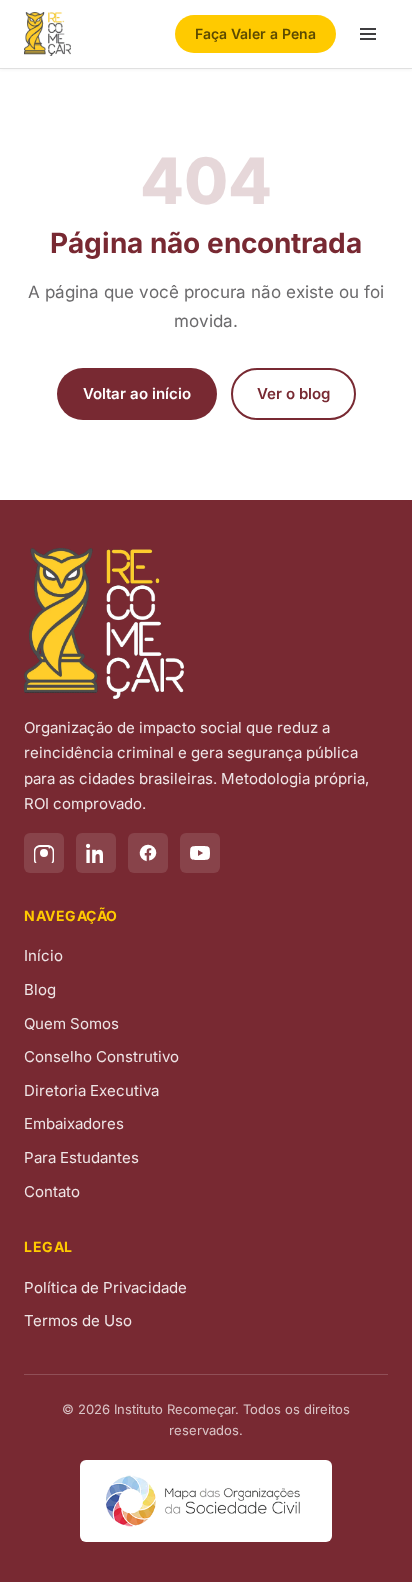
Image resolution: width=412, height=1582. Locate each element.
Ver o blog (293, 393)
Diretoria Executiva (91, 1090)
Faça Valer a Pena (255, 33)
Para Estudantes (81, 1157)
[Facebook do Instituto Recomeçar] (148, 853)
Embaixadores (74, 1123)
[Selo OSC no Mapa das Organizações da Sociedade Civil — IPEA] (206, 1501)
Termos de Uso (78, 1320)
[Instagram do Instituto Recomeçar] (44, 853)
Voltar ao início (137, 393)
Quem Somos (71, 1023)
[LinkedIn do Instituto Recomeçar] (96, 853)
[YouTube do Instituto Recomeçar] (200, 853)
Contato (52, 1191)
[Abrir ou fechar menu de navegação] (368, 34)
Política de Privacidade (105, 1287)
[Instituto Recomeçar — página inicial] (47, 34)
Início (43, 955)
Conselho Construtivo (101, 1056)
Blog (40, 989)
